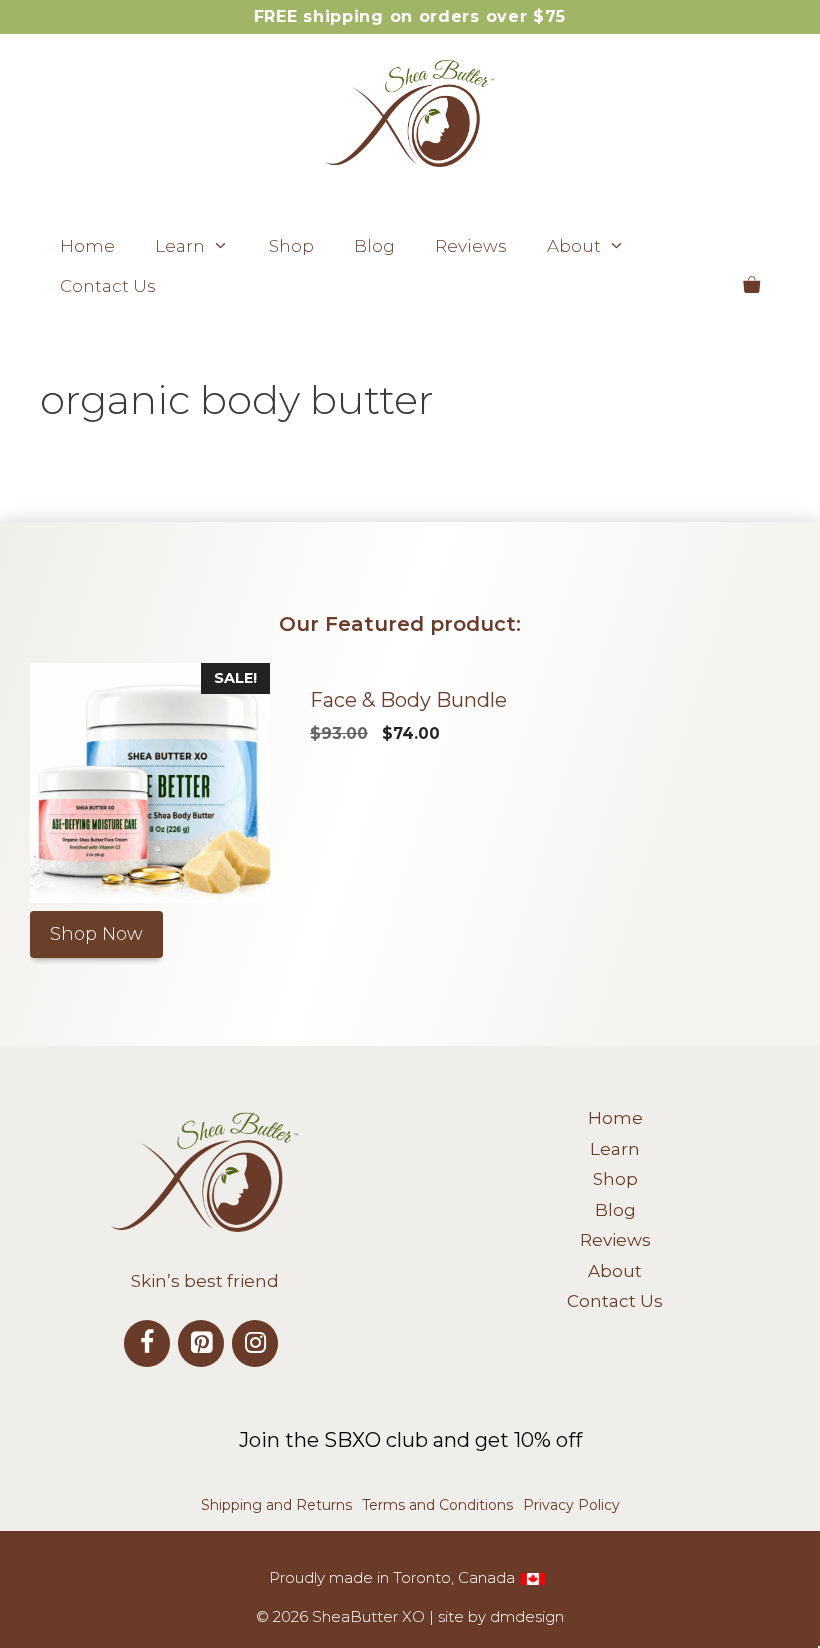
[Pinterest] (201, 1343)
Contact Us (108, 286)
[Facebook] (147, 1343)
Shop (291, 246)
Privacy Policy (571, 1505)
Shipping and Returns (276, 1505)
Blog (374, 246)
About (574, 246)
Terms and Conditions (437, 1505)
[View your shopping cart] (751, 286)
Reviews (471, 246)
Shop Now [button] (96, 934)
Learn (180, 246)
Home (87, 246)
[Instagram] (255, 1343)
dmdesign (527, 1616)
